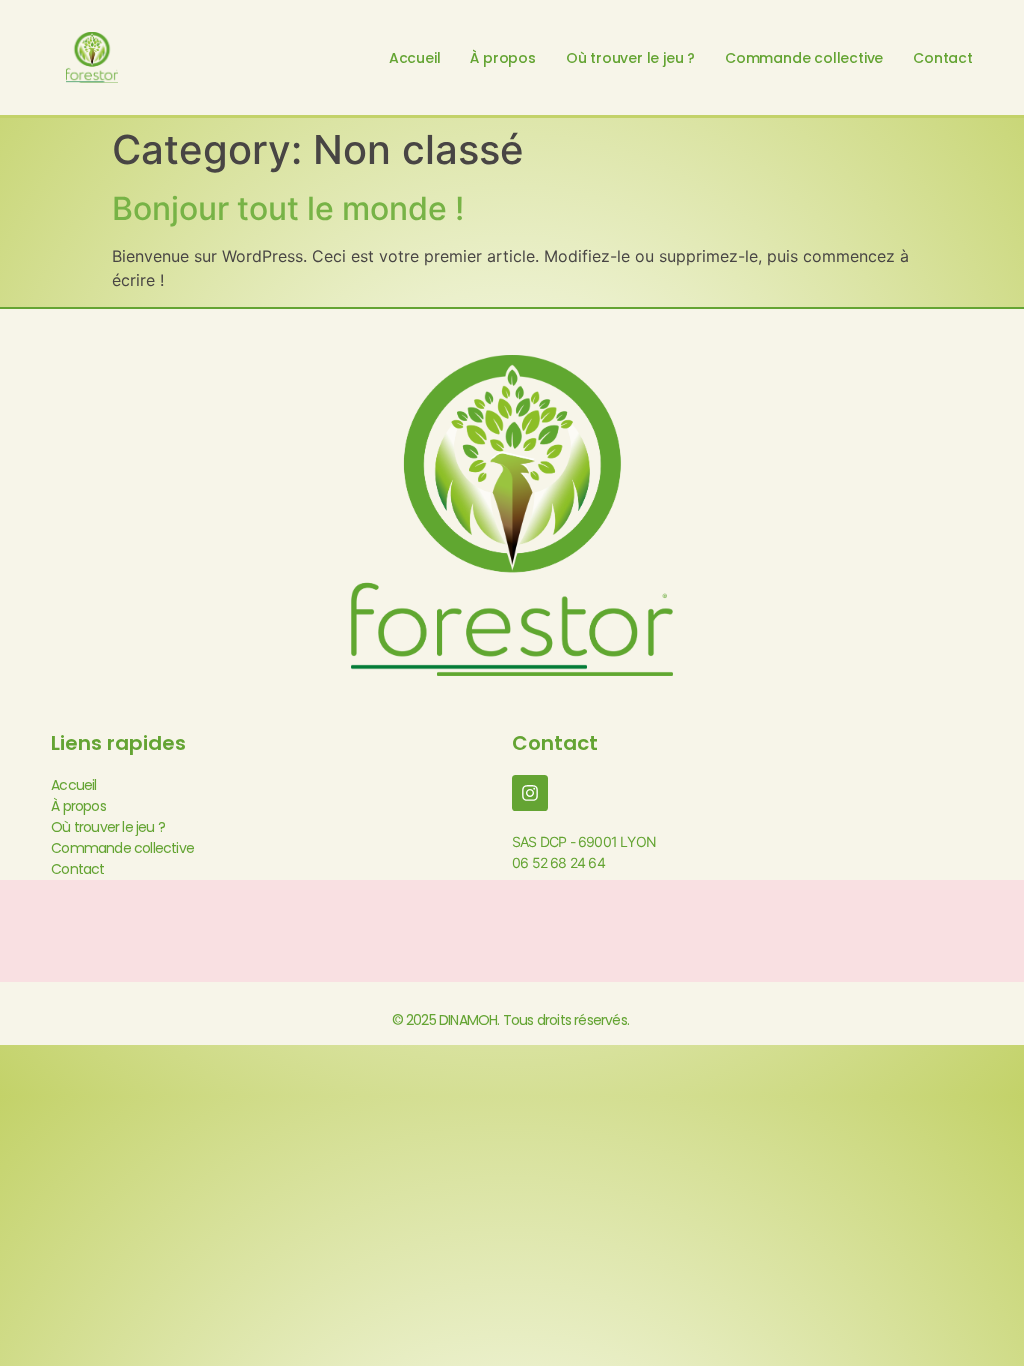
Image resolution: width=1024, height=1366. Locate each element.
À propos (502, 58)
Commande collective (804, 58)
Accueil (415, 58)
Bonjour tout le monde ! (288, 208)
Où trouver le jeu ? (630, 58)
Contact (943, 58)
